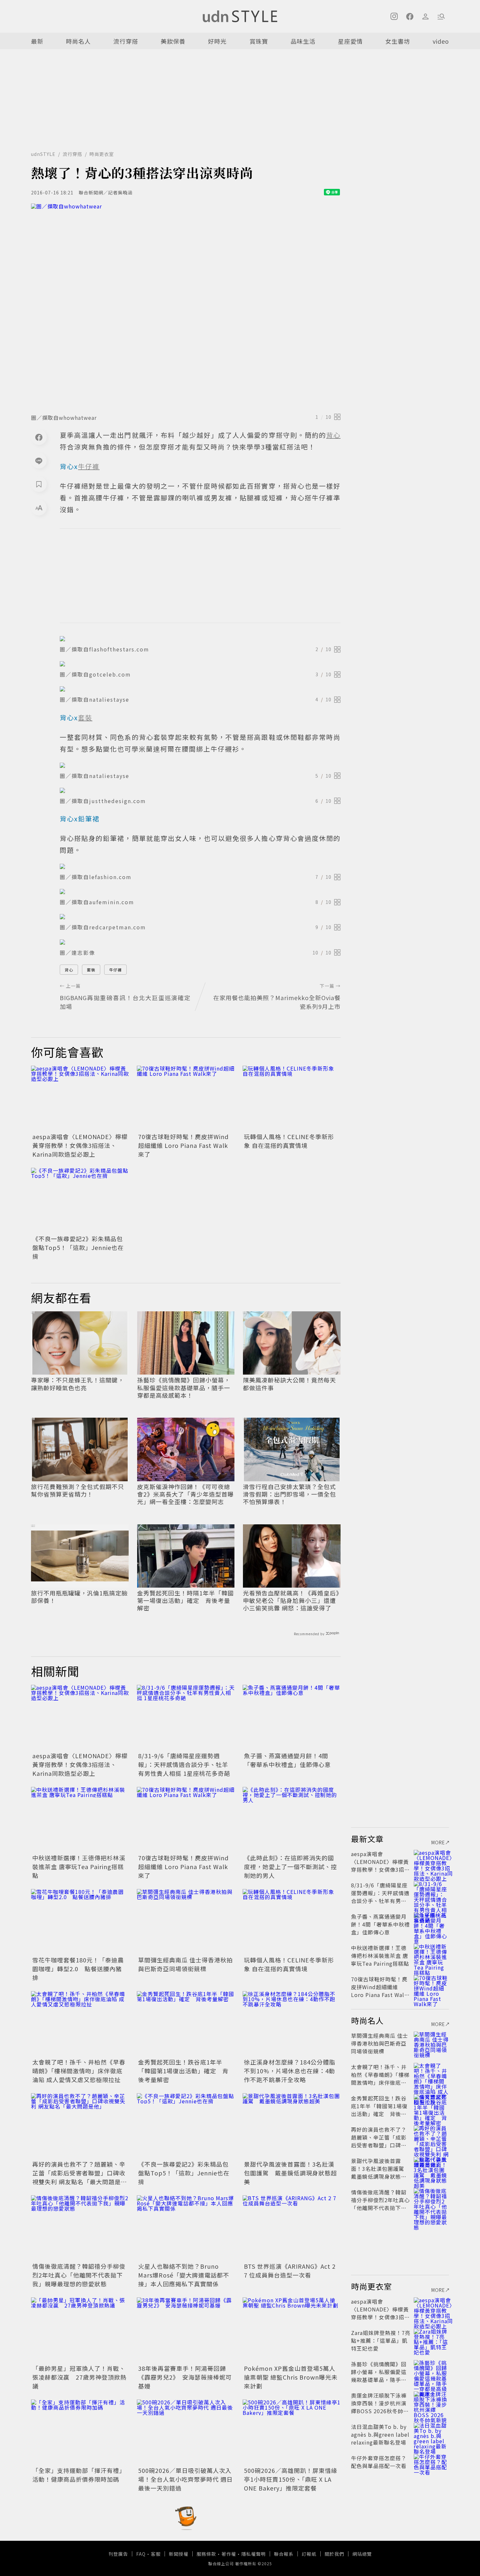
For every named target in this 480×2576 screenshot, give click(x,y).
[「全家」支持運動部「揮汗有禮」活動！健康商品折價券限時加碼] (80, 2432)
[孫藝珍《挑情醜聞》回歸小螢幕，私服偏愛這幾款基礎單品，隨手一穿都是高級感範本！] (431, 2372)
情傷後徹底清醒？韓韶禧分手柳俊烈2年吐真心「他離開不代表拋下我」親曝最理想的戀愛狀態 (79, 2275)
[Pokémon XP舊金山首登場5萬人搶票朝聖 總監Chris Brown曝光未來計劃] (292, 2330)
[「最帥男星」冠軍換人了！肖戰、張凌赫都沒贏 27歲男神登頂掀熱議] (80, 2330)
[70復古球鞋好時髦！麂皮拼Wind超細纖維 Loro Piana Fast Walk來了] (186, 1098)
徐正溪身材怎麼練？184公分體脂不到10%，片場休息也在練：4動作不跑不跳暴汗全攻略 (290, 2071)
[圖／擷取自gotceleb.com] (200, 664)
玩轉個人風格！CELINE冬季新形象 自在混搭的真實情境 (289, 1141)
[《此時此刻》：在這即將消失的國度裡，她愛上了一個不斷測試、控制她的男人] (292, 1820)
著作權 (229, 2554)
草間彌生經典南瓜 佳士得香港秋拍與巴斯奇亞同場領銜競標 (185, 1964)
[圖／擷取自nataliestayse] (200, 689)
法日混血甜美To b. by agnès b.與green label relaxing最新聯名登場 (380, 2434)
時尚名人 (78, 41)
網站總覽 (362, 2554)
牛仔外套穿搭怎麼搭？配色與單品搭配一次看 (379, 2462)
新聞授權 (179, 2554)
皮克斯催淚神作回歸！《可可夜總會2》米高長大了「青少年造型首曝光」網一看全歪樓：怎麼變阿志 (185, 1494)
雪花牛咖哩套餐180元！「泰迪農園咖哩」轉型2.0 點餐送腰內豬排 (78, 1969)
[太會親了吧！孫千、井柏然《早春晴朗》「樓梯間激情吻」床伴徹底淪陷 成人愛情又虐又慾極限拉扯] (80, 2024)
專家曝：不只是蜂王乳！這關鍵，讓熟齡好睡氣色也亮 (78, 1384)
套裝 (91, 970)
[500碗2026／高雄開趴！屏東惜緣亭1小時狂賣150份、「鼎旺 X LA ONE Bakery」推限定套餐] (292, 2432)
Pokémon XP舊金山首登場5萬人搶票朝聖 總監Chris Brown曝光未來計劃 (291, 2377)
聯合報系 (284, 2554)
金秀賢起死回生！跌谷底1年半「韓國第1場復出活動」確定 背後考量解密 (183, 2071)
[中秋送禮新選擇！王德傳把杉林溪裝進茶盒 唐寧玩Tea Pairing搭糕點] (80, 1820)
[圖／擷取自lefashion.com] (200, 866)
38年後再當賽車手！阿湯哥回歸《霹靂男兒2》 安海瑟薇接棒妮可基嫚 (185, 2377)
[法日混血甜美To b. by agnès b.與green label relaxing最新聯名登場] (431, 2434)
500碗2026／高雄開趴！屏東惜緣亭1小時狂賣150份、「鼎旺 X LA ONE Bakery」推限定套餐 (291, 2479)
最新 (37, 41)
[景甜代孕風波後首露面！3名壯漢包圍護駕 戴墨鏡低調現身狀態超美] (292, 2126)
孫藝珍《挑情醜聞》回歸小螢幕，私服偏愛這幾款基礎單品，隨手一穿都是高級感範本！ (184, 1388)
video (441, 41)
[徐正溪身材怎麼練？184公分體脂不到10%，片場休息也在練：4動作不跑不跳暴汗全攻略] (292, 2024)
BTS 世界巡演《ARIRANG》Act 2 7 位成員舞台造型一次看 (290, 2271)
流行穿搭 (126, 41)
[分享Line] (39, 461)
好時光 (217, 41)
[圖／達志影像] (200, 942)
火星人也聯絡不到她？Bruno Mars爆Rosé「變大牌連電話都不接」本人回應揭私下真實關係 (184, 2275)
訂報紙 (309, 2554)
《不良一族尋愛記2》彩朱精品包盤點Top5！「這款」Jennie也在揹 (78, 1247)
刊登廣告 (118, 2554)
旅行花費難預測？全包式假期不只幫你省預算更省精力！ (78, 1491)
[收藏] (39, 484)
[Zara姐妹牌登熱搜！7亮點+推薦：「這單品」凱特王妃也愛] (431, 2340)
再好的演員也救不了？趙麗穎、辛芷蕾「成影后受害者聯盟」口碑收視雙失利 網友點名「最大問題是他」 (79, 2177)
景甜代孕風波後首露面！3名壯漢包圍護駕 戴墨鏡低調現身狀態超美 (290, 2173)
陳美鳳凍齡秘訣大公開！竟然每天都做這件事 (289, 1384)
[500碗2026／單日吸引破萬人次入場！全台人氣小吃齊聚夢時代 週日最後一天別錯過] (186, 2432)
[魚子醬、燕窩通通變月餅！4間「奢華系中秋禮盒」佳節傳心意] (292, 1717)
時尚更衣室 (102, 154)
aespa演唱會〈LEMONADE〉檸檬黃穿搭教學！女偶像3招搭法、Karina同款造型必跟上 (80, 1145)
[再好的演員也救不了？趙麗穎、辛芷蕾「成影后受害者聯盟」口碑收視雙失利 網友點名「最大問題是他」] (80, 2126)
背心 (69, 970)
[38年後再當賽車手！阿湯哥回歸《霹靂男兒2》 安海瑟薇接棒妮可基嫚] (186, 2330)
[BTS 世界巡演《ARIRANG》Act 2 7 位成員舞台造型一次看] (292, 2228)
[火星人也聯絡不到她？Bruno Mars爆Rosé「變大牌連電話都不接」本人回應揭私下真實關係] (186, 2228)
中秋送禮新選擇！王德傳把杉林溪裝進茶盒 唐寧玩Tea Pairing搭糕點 (79, 1867)
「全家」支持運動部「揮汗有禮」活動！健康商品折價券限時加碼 (79, 2475)
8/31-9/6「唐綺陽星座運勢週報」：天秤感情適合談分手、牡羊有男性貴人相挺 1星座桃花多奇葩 (184, 1764)
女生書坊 (398, 41)
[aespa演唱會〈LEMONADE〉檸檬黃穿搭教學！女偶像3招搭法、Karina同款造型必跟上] (80, 1098)
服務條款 (206, 2554)
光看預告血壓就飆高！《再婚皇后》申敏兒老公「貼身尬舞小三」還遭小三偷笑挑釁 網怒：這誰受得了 (291, 1601)
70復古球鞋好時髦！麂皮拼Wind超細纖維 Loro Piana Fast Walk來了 (183, 1145)
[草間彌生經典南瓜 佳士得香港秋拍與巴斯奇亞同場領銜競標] (186, 1922)
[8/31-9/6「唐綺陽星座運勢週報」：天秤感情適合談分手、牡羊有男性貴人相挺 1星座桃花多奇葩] (186, 1717)
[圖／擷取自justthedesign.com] (200, 790)
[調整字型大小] (39, 508)
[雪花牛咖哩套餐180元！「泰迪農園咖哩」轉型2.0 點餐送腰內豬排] (80, 1922)
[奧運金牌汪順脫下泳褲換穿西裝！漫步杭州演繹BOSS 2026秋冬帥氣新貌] (431, 2403)
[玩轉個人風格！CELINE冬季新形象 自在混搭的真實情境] (292, 1098)
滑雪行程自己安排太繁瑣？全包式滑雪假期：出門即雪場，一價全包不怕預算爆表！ (289, 1494)
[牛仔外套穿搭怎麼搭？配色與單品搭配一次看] (431, 2466)
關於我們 (334, 2554)
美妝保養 (173, 41)
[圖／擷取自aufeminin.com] (200, 892)
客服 (156, 2554)
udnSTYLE (43, 154)
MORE (438, 1842)
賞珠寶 (259, 41)
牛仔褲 (115, 970)
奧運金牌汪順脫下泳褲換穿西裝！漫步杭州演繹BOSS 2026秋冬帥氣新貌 (380, 2407)
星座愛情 (350, 41)
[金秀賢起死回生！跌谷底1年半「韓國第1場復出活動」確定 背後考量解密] (186, 2024)
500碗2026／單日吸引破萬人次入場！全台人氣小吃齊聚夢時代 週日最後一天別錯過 (185, 2479)
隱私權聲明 (254, 2554)
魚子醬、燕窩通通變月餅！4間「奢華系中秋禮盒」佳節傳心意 (287, 1760)
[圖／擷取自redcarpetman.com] (200, 917)
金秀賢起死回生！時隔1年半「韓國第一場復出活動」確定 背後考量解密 (185, 1601)
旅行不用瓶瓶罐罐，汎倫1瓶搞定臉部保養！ (79, 1597)
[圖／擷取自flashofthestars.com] (200, 639)
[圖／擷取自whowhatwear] (186, 307)
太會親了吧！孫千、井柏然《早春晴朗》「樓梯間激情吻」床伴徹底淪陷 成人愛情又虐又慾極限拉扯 (79, 2071)
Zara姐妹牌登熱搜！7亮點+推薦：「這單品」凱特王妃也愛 (381, 2340)
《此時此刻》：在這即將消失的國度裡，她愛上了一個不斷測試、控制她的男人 (290, 1867)
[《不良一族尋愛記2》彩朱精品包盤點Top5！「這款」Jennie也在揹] (80, 1200)
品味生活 (303, 41)
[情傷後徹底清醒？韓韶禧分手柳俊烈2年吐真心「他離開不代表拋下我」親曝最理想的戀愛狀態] (80, 2228)
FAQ (141, 2554)
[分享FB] (39, 437)
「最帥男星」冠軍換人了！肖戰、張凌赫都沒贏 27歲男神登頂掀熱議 (79, 2377)
